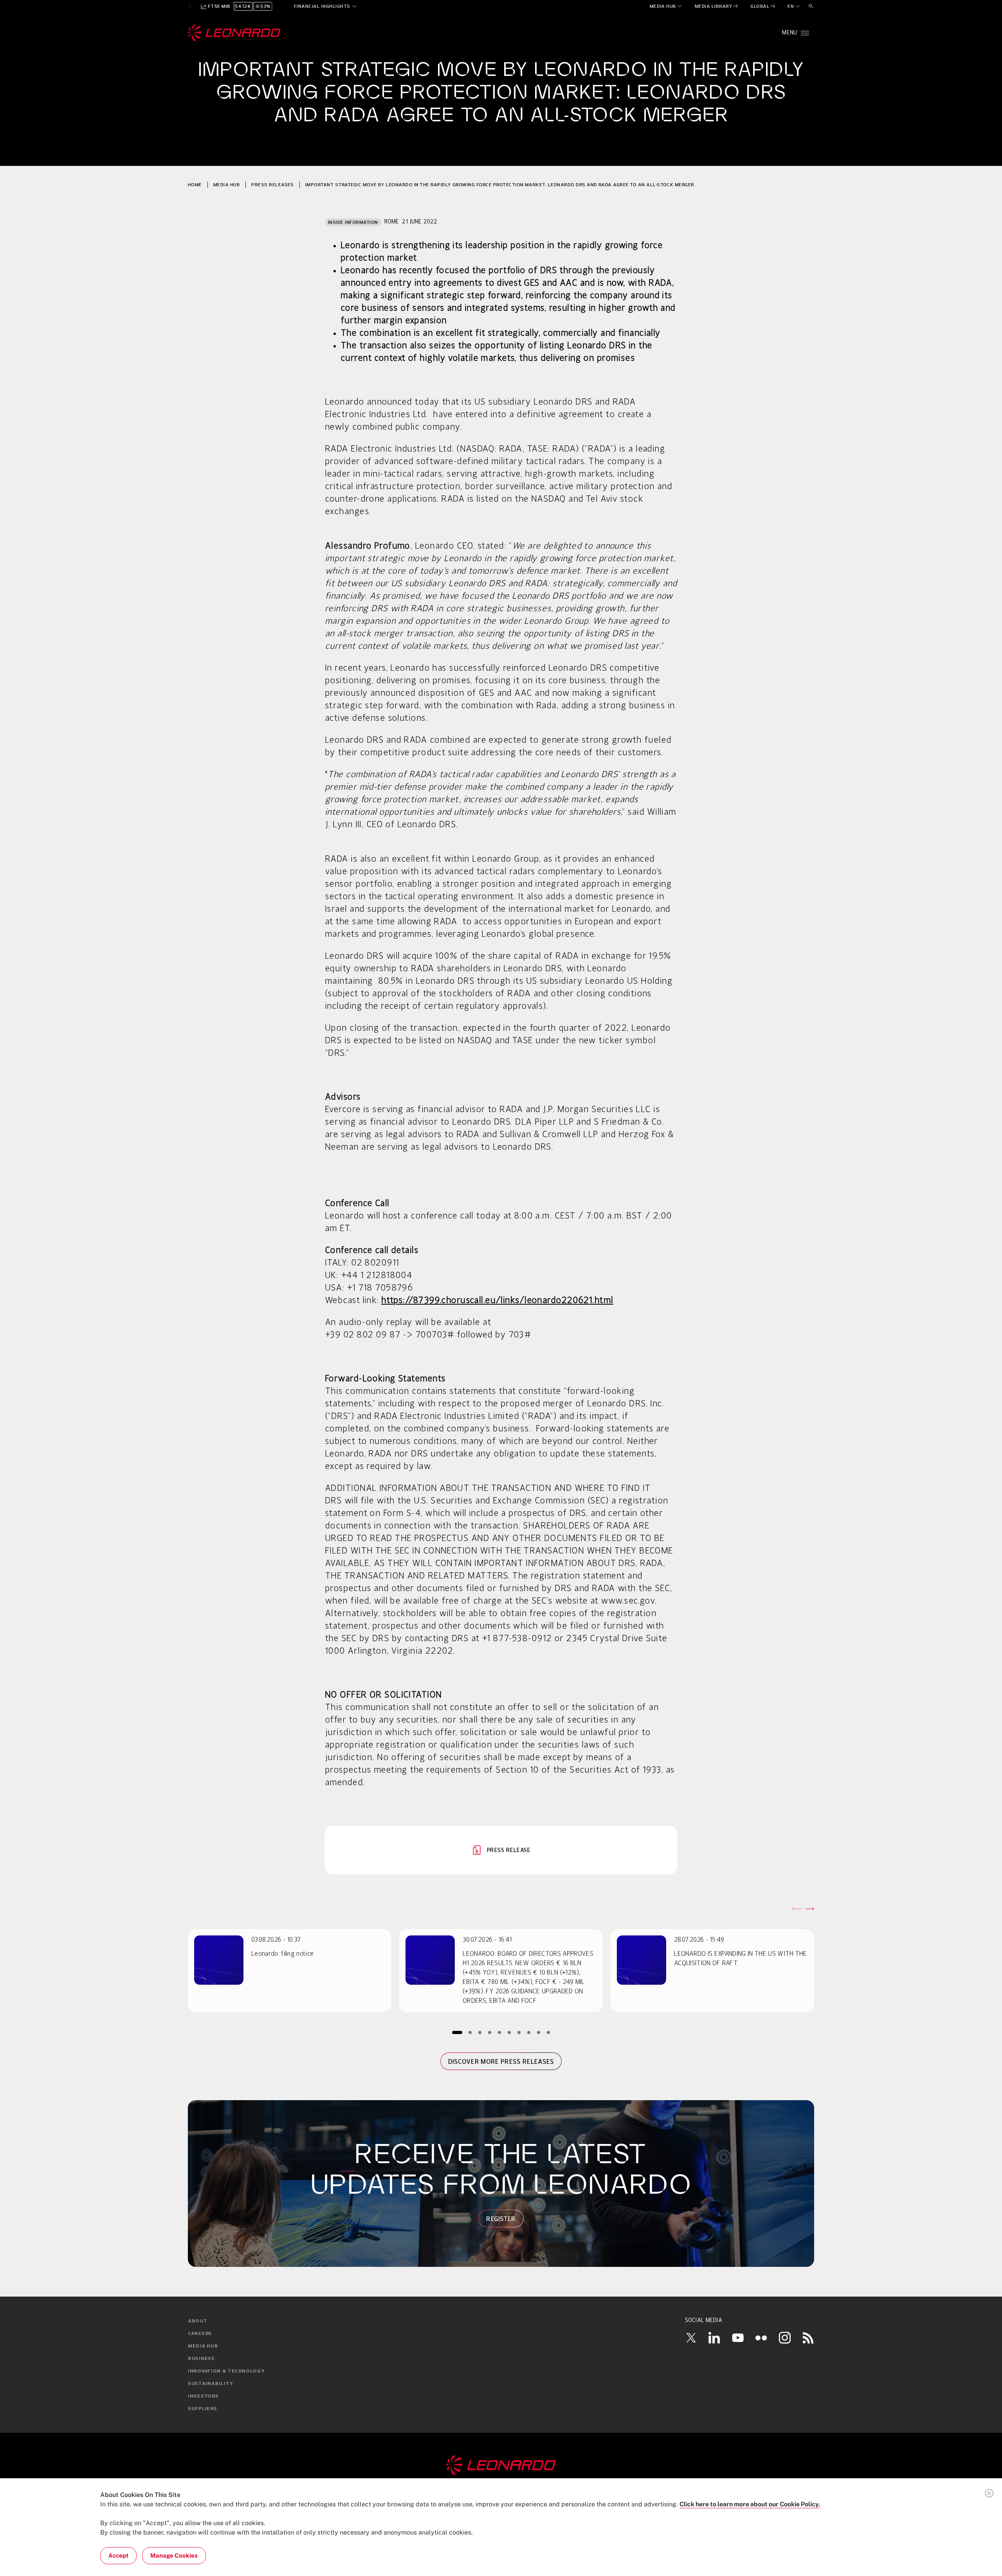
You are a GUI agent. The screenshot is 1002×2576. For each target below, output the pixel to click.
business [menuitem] (201, 2359)
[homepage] (234, 33)
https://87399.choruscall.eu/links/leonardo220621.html (497, 1301)
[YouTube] (738, 2338)
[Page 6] (509, 2032)
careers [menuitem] (200, 2334)
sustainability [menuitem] (211, 2384)
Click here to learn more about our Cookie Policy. (750, 2504)
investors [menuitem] (203, 2396)
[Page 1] (457, 2032)
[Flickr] (761, 2338)
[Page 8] (529, 2032)
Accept (118, 2555)
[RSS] (808, 2338)
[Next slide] (809, 1909)
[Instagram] (785, 2338)
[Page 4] (490, 2032)
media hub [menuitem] (203, 2346)
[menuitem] (666, 6)
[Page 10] (549, 2032)
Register (501, 2219)
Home (195, 185)
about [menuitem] (198, 2321)
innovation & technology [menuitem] (226, 2371)
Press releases (273, 185)
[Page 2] (470, 2032)
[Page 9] (539, 2032)
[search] (811, 6)
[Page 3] (480, 2032)
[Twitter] (691, 2338)
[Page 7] (519, 2032)
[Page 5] (500, 2032)
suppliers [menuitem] (202, 2409)
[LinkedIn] (714, 2338)
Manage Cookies (174, 2555)
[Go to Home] (501, 2465)
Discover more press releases (501, 2061)
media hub (227, 185)
